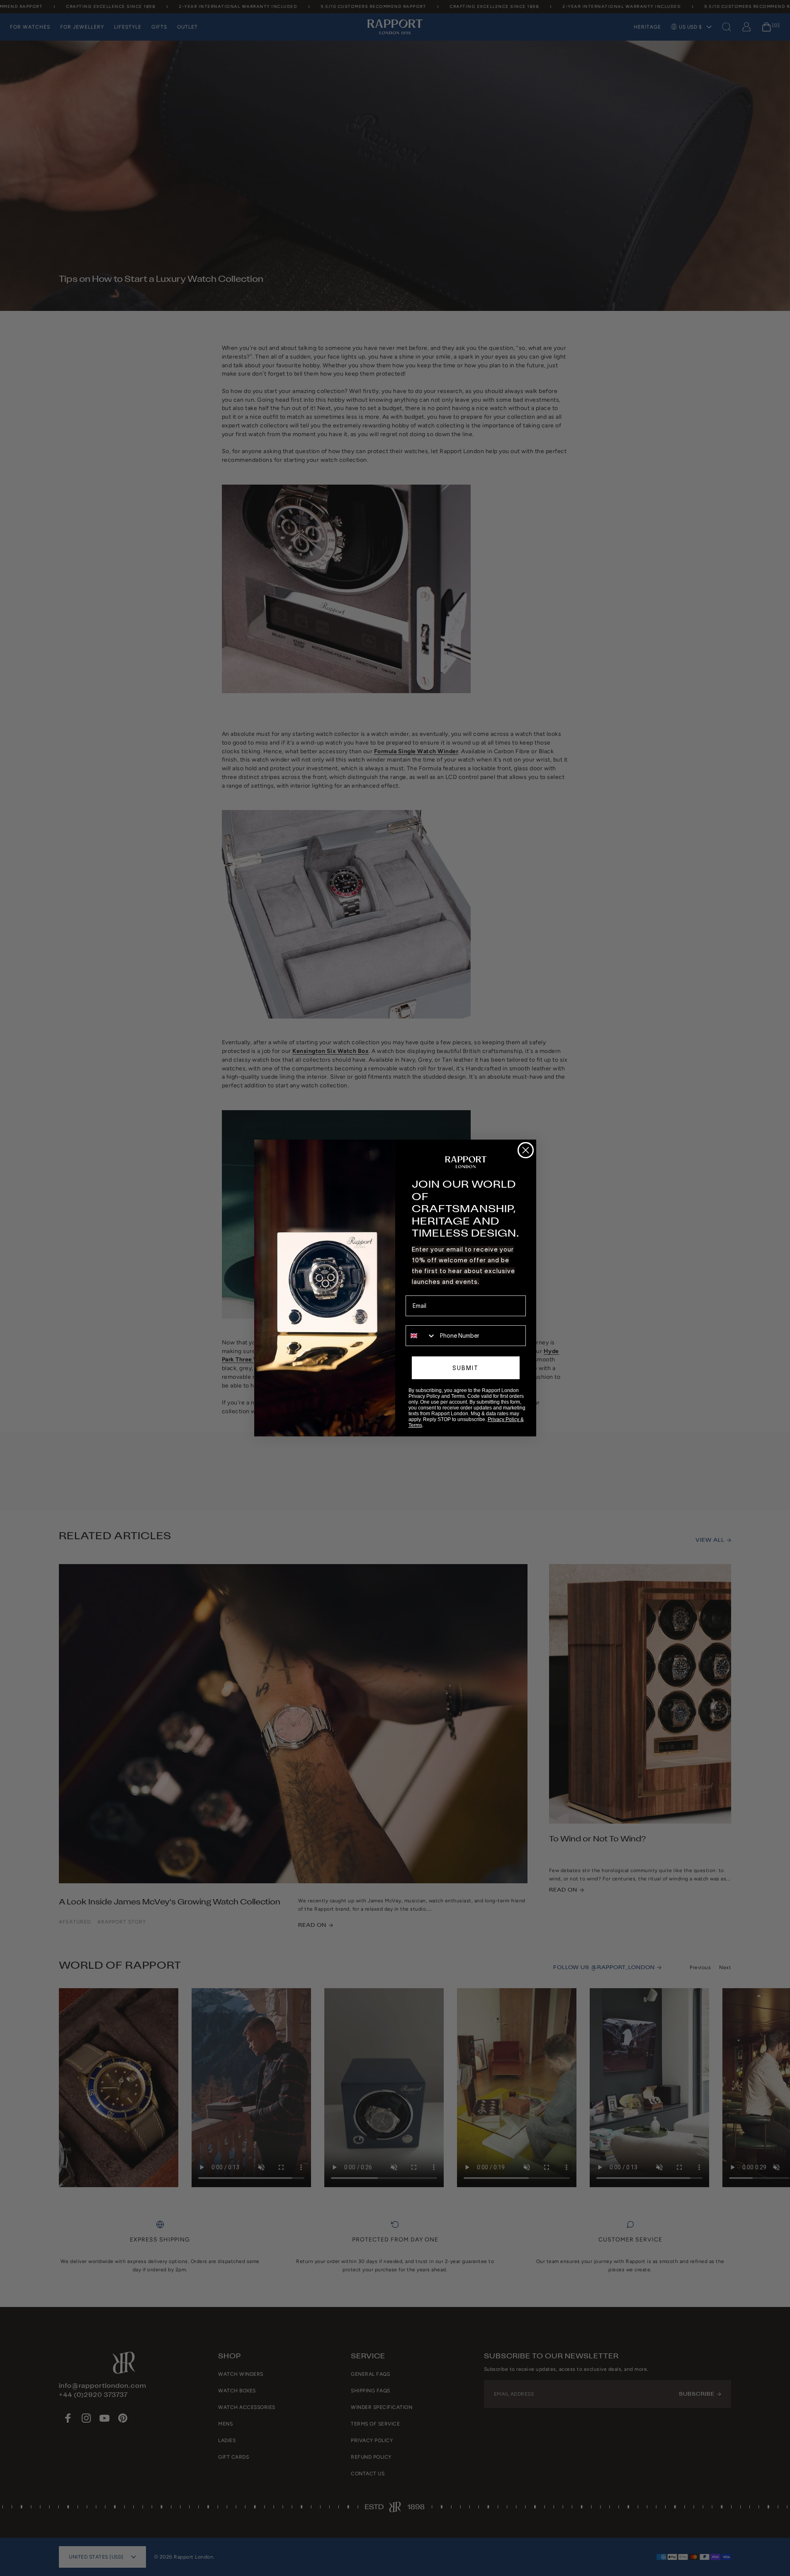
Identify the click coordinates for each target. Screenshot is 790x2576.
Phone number (425, 1320)
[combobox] (421, 1336)
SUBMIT (465, 1368)
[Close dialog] (526, 1150)
